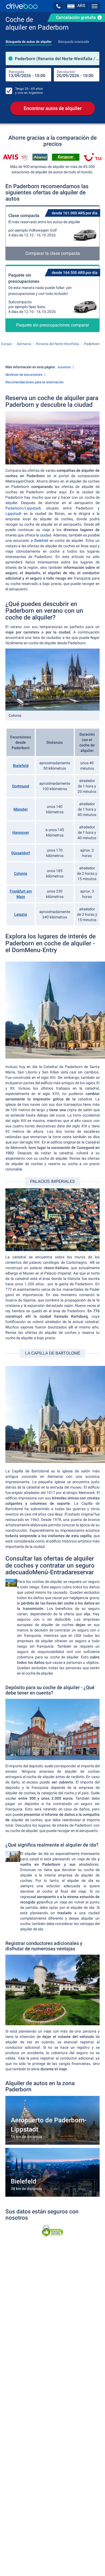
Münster (21, 809)
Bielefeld (41, 540)
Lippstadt (13, 514)
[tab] (29, 40)
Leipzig (21, 914)
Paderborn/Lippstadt (23, 508)
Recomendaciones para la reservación (34, 382)
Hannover (21, 832)
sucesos (64, 367)
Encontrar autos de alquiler (53, 108)
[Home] (22, 6)
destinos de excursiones (24, 375)
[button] (58, 6)
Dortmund (21, 786)
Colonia (21, 873)
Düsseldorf (21, 853)
